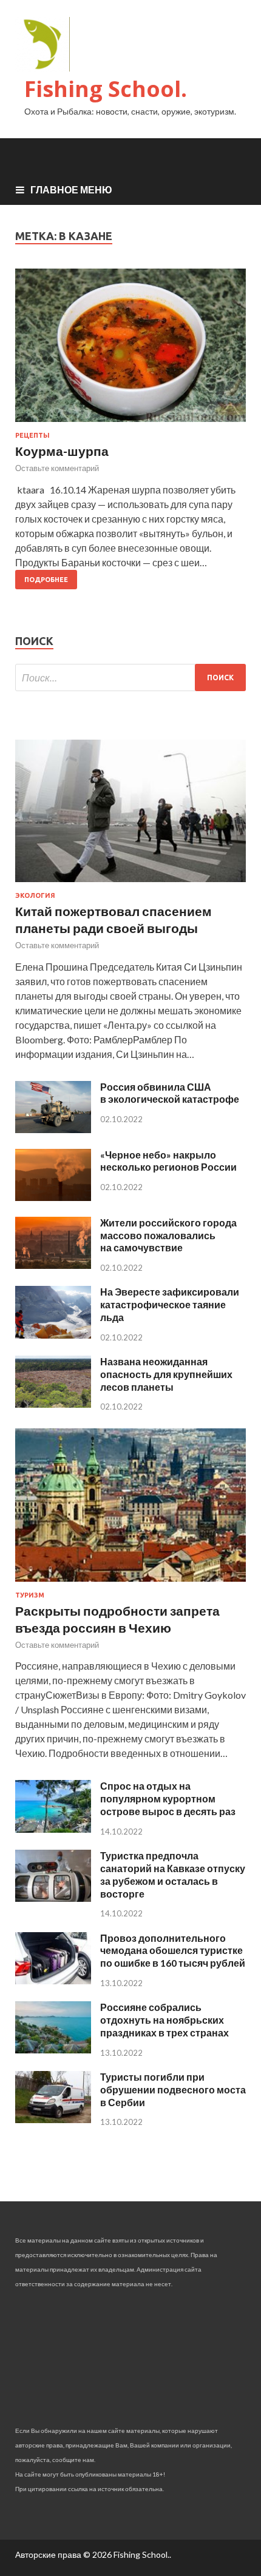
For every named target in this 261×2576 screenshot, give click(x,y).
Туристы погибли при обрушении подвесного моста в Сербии (173, 2089)
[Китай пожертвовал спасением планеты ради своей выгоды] (130, 884)
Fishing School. (106, 89)
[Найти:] (130, 677)
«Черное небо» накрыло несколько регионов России (168, 1161)
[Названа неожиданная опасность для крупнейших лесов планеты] (53, 1404)
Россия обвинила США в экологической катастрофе (170, 1093)
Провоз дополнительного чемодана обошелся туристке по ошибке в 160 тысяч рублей (173, 1951)
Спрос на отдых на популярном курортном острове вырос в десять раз (168, 1798)
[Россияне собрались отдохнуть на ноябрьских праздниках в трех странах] (53, 2049)
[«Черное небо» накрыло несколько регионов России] (53, 1197)
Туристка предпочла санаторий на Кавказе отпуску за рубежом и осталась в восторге (173, 1874)
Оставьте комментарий (57, 468)
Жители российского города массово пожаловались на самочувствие (168, 1235)
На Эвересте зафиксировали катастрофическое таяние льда (170, 1304)
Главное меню (71, 189)
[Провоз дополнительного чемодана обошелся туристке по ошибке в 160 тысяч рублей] (53, 1980)
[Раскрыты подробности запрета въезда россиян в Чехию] (130, 1584)
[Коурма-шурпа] (130, 350)
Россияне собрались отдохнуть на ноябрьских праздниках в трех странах (164, 2020)
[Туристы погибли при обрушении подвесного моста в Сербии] (53, 2119)
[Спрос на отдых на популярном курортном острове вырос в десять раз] (53, 1829)
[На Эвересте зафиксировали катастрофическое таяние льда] (53, 1335)
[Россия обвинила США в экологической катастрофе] (53, 1129)
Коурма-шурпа (62, 451)
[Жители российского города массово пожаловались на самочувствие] (53, 1265)
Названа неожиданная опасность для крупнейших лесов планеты (166, 1374)
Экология (35, 895)
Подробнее (46, 580)
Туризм (30, 1595)
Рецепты (32, 435)
